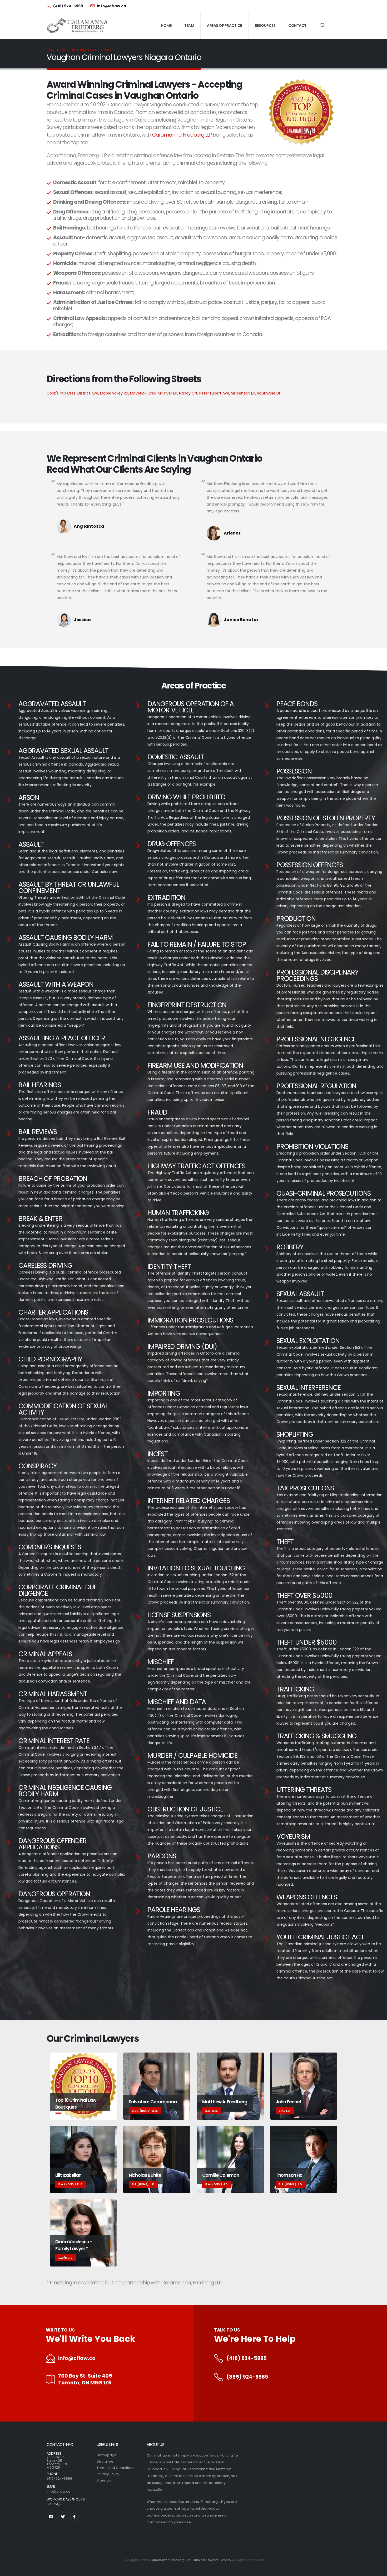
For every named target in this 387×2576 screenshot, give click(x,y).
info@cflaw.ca (77, 2358)
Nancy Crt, (189, 393)
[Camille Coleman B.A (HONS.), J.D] (230, 2159)
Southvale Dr (269, 393)
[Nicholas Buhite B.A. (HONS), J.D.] (157, 2159)
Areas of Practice (224, 26)
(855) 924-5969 (247, 2377)
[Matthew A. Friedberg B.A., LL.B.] (230, 2086)
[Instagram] (51, 2517)
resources (265, 26)
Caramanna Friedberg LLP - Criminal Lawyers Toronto (191, 2560)
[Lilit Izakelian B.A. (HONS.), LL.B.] (83, 2159)
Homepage (107, 2455)
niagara (87, 50)
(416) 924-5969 (247, 2358)
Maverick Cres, (144, 393)
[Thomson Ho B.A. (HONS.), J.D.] (304, 2159)
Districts (68, 50)
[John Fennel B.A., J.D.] (304, 2086)
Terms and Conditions (115, 2468)
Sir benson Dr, (244, 393)
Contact (297, 26)
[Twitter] (63, 2517)
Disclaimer (106, 2461)
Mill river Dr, (168, 393)
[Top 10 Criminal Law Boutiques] (83, 2086)
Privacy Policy (108, 2474)
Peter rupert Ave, (215, 393)
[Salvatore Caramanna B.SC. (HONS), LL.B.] (157, 2086)
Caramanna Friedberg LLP (182, 135)
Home (166, 26)
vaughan (106, 50)
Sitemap (104, 2480)
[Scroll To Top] (378, 2570)
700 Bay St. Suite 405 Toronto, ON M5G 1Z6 (85, 2379)
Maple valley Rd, (115, 393)
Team (189, 26)
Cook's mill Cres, (62, 393)
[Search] (323, 26)
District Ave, (89, 393)
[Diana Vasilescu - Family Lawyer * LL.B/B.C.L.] (83, 2233)
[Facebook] (74, 2517)
